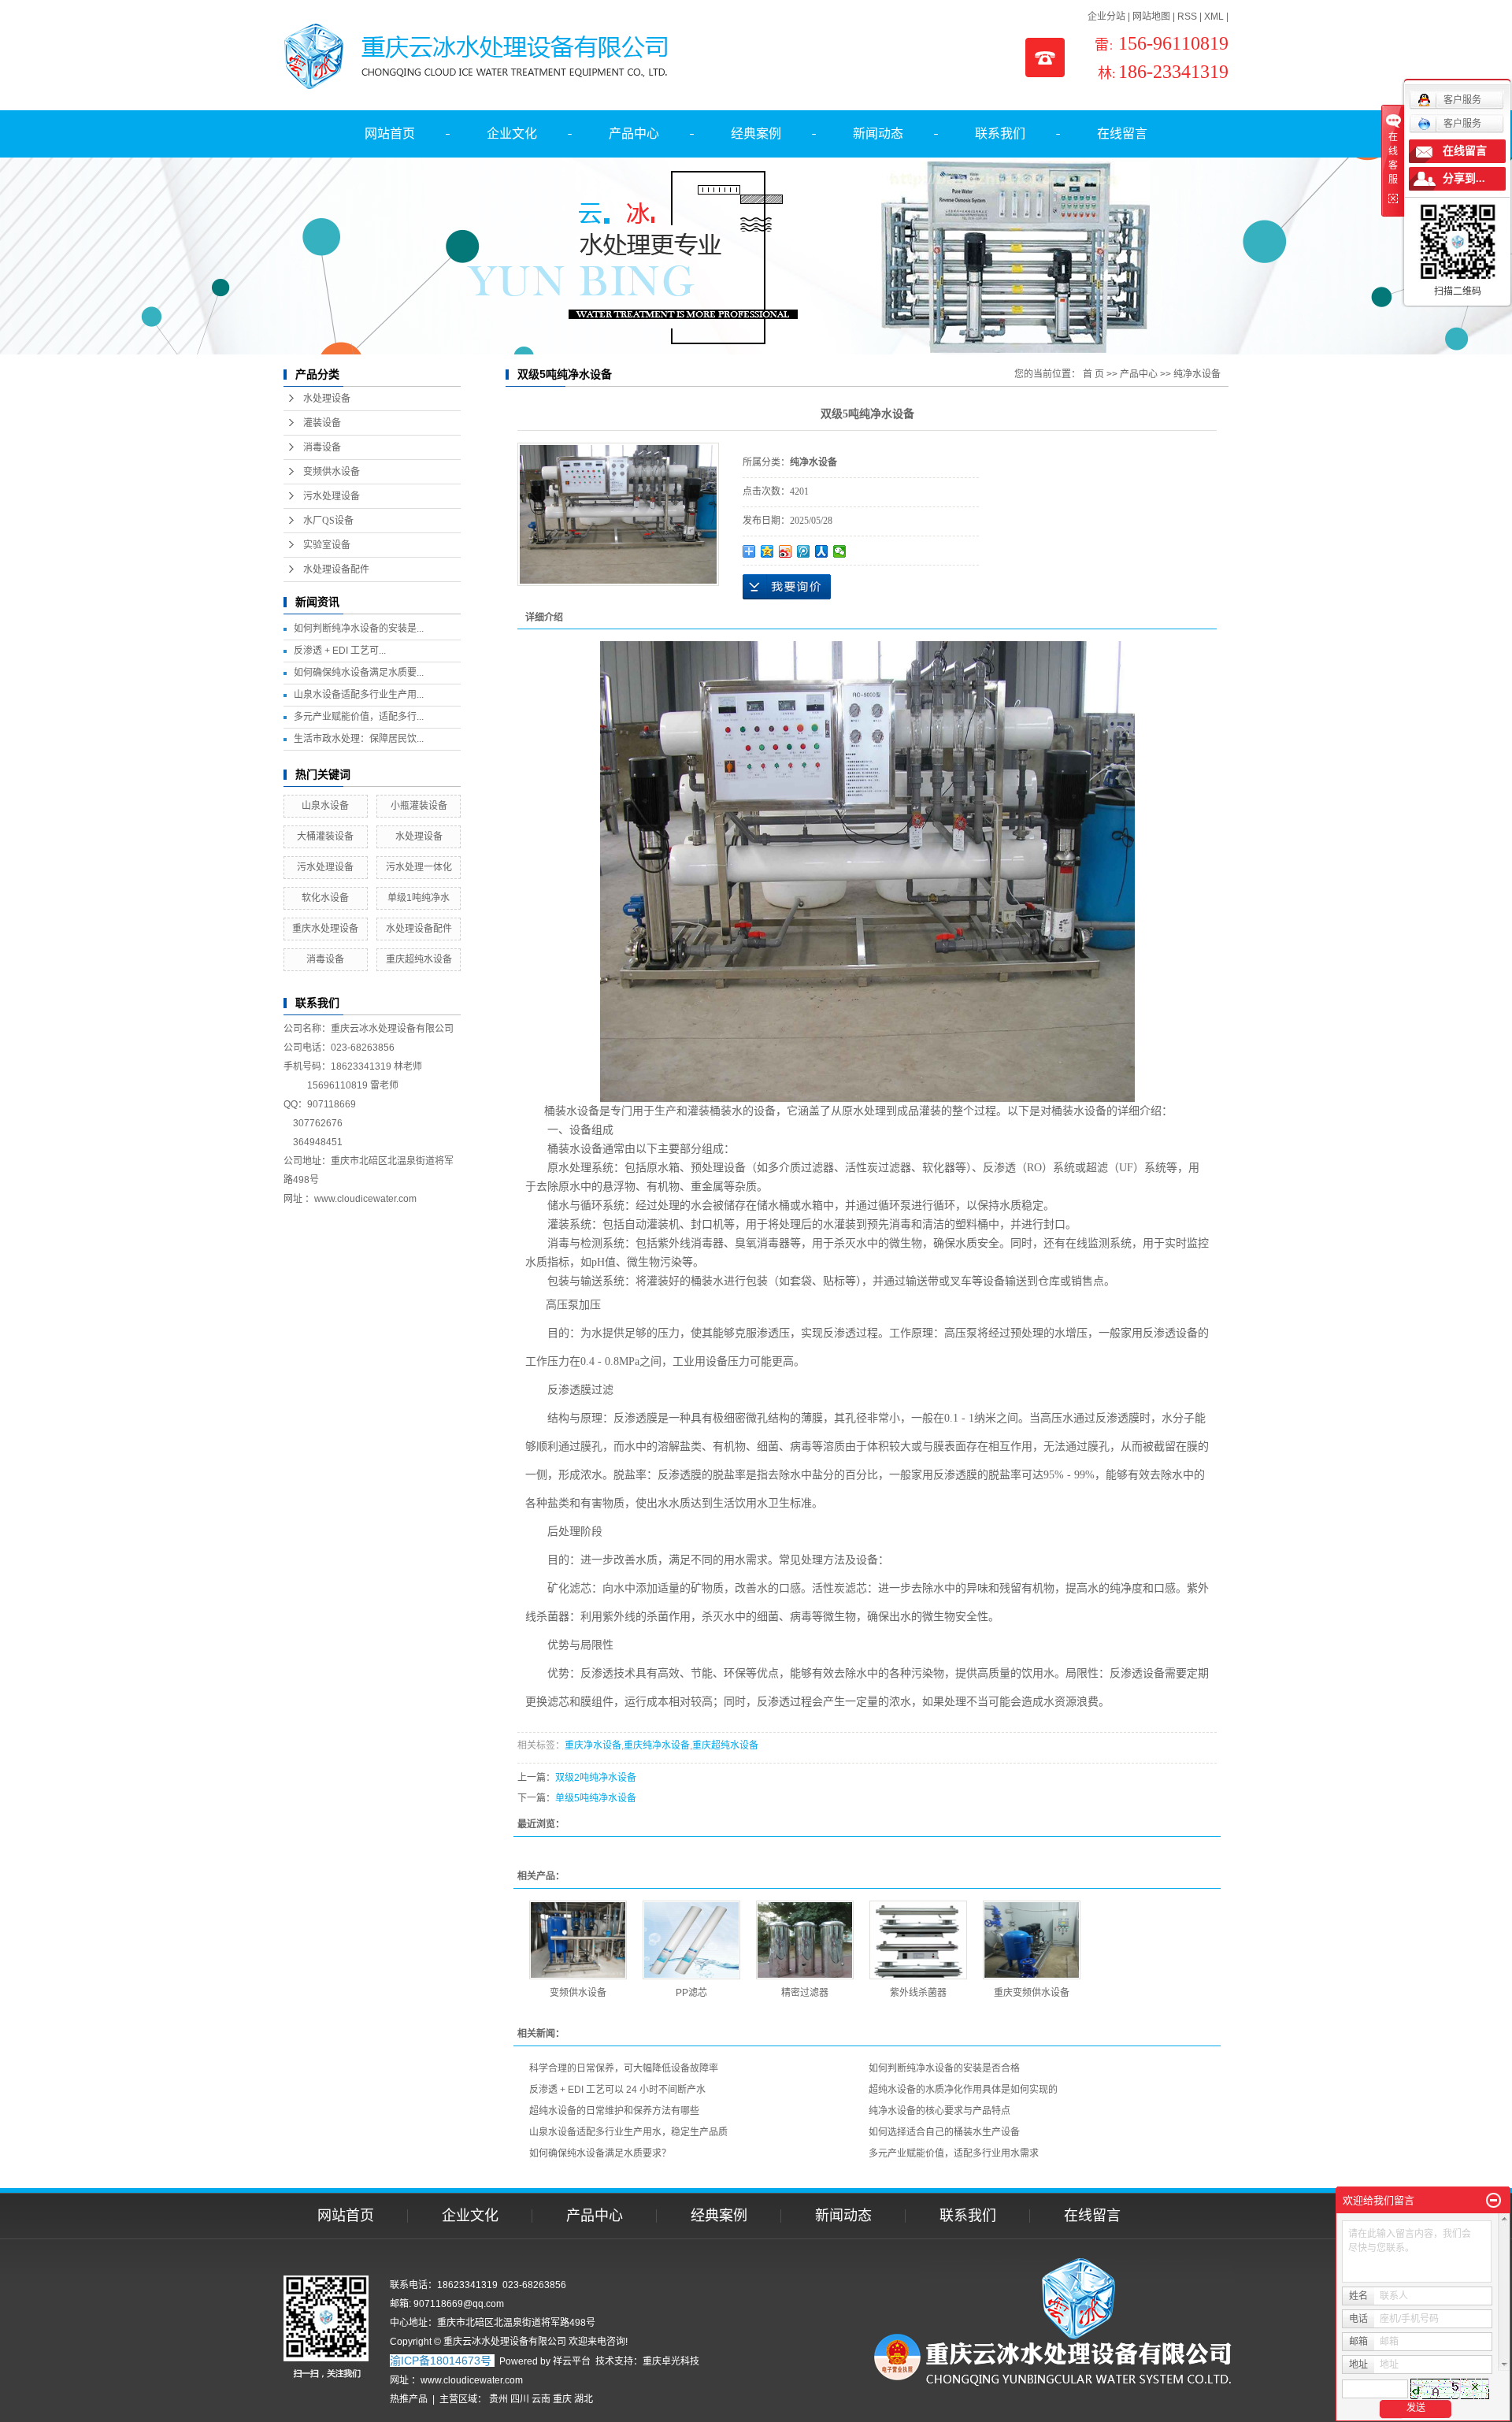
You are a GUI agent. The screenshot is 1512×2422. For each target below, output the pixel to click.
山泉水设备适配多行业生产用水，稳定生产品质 (628, 2132)
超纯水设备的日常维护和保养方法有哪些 (614, 2111)
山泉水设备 (325, 806)
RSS (1187, 17)
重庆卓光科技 (671, 2361)
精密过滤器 (805, 1993)
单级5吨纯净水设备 (596, 1798)
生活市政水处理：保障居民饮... (359, 739)
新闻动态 (878, 134)
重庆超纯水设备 (419, 959)
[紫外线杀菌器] (918, 1940)
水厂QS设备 (328, 521)
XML (1214, 17)
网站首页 (390, 134)
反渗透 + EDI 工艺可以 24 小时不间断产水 (617, 2090)
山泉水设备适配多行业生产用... (359, 695)
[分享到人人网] (822, 551)
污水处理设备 (332, 496)
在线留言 (1122, 134)
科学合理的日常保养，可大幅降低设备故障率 (624, 2068)
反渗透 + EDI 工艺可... (340, 651)
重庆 (562, 2399)
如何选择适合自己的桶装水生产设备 (944, 2132)
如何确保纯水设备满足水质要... (359, 673)
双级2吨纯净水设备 (596, 1778)
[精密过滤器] (805, 1940)
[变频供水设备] (578, 1940)
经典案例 (756, 134)
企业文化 (512, 134)
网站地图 (1151, 17)
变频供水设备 (332, 472)
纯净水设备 (1197, 374)
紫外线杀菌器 (918, 1993)
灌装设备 (322, 423)
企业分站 (1106, 17)
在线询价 (787, 587)
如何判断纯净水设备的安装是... (359, 629)
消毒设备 (322, 447)
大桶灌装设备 (325, 836)
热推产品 (409, 2399)
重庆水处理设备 (325, 929)
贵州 (498, 2399)
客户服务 (1462, 124)
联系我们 (1000, 134)
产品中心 (634, 134)
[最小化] (1493, 2201)
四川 (520, 2399)
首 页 (1093, 374)
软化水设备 (325, 898)
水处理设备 (327, 399)
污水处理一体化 (419, 867)
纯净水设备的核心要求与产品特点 (939, 2111)
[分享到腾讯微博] (804, 551)
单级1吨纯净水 (419, 898)
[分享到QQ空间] (767, 551)
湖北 (584, 2399)
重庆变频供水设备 (1032, 1993)
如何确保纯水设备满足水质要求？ (600, 2153)
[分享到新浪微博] (786, 551)
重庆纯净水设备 (657, 1745)
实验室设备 (327, 545)
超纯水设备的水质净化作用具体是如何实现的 (963, 2090)
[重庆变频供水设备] (1032, 1940)
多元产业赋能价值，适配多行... (359, 717)
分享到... (1464, 178)
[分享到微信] (840, 551)
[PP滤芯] (691, 1940)
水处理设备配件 (336, 569)
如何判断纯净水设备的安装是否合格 (944, 2068)
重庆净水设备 (593, 1745)
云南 (541, 2399)
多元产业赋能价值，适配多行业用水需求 (954, 2153)
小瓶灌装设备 (419, 806)
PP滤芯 (691, 1993)
